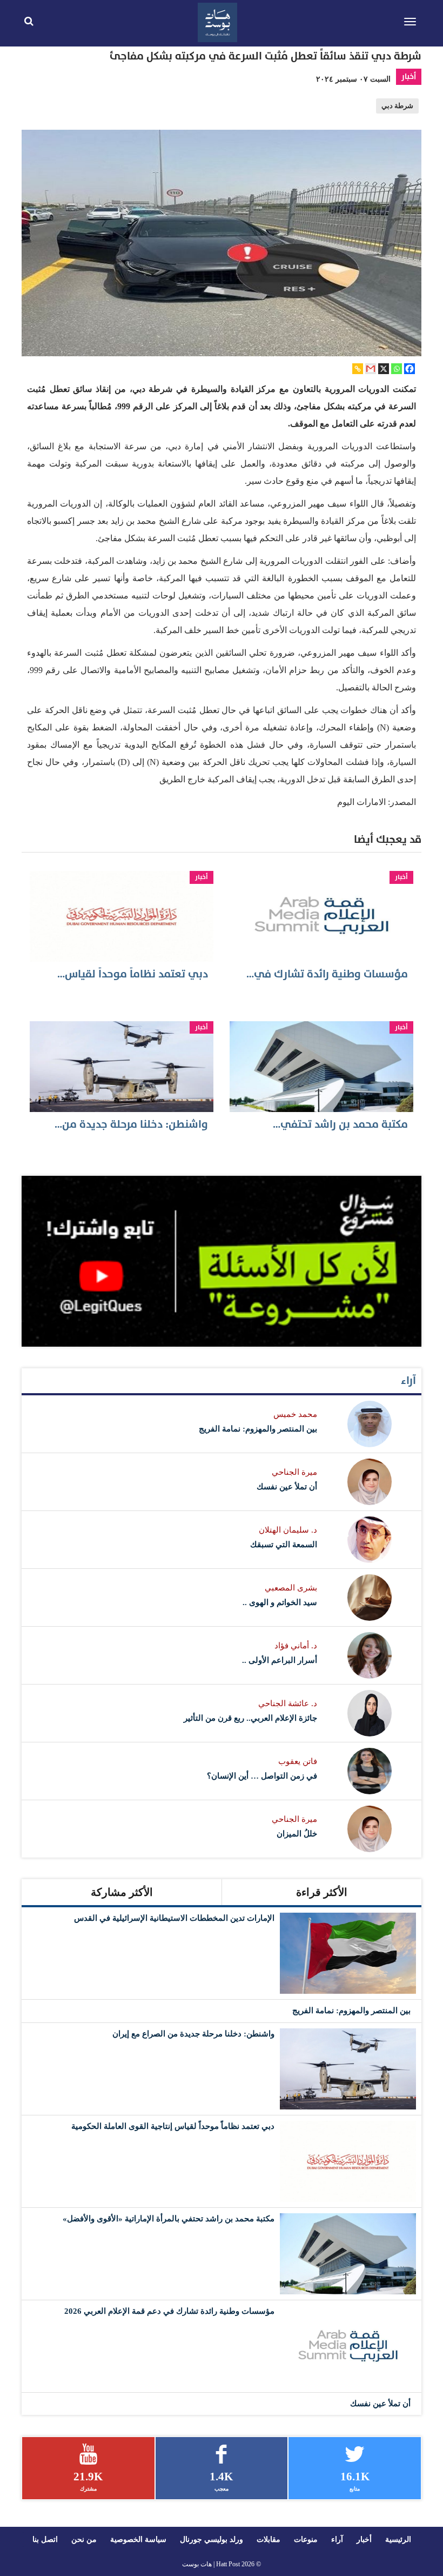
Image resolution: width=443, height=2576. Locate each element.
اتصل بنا (45, 2540)
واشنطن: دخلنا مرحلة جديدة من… (131, 1124)
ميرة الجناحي (294, 1472)
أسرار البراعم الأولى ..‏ (280, 1660)
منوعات (306, 2540)
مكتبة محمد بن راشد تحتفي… (340, 1124)
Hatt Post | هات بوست (211, 2564)
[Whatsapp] (397, 369)
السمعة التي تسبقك (284, 1545)
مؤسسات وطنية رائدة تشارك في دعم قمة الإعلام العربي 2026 (169, 2311)
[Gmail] (371, 369)
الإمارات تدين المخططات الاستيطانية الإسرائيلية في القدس (174, 1918)
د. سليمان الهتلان (288, 1530)
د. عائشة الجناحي (288, 1703)
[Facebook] (410, 369)
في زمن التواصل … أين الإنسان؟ (262, 1776)
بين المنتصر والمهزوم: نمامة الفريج (258, 1429)
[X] (384, 369)
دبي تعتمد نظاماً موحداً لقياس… (133, 974)
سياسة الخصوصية (138, 2540)
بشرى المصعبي (291, 1588)
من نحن (84, 2540)
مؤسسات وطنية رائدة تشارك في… (327, 974)
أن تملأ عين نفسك (287, 1487)
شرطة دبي (397, 106)
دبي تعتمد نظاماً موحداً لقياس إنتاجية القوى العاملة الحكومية (173, 2126)
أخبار (409, 76)
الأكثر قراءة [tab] (322, 1892)
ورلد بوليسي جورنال (212, 2540)
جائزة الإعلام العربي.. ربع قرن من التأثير (250, 1718)
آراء (408, 1381)
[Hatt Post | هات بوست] (218, 21)
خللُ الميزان (297, 1834)
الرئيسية (398, 2540)
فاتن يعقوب (298, 1761)
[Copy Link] (358, 369)
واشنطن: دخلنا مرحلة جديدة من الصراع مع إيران (193, 2034)
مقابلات (269, 2540)
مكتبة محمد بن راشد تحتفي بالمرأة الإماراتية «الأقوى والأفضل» (169, 2219)
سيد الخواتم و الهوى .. (280, 1602)
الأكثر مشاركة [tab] (122, 1892)
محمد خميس (295, 1414)
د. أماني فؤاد (296, 1646)
